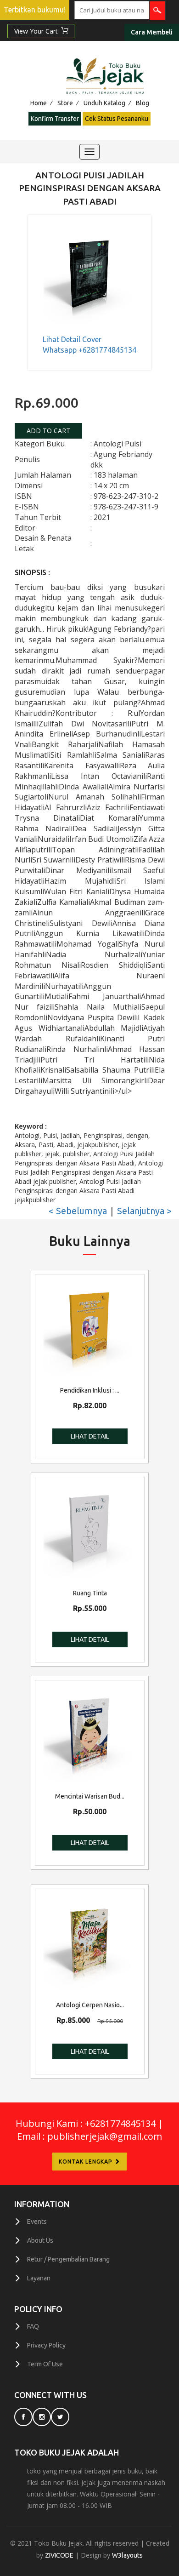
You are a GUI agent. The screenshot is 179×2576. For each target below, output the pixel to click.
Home (39, 103)
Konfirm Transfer (55, 119)
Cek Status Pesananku (117, 119)
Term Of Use (45, 2364)
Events (37, 2222)
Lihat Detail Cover (72, 339)
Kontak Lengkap (87, 2162)
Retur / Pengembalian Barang (68, 2259)
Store (65, 103)
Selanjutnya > (144, 1211)
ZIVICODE (59, 2555)
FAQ (33, 2326)
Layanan (39, 2278)
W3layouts (127, 2555)
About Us (40, 2240)
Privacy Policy (46, 2345)
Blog (143, 103)
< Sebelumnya (78, 1211)
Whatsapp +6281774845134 (89, 350)
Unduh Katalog (104, 103)
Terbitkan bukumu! (35, 10)
